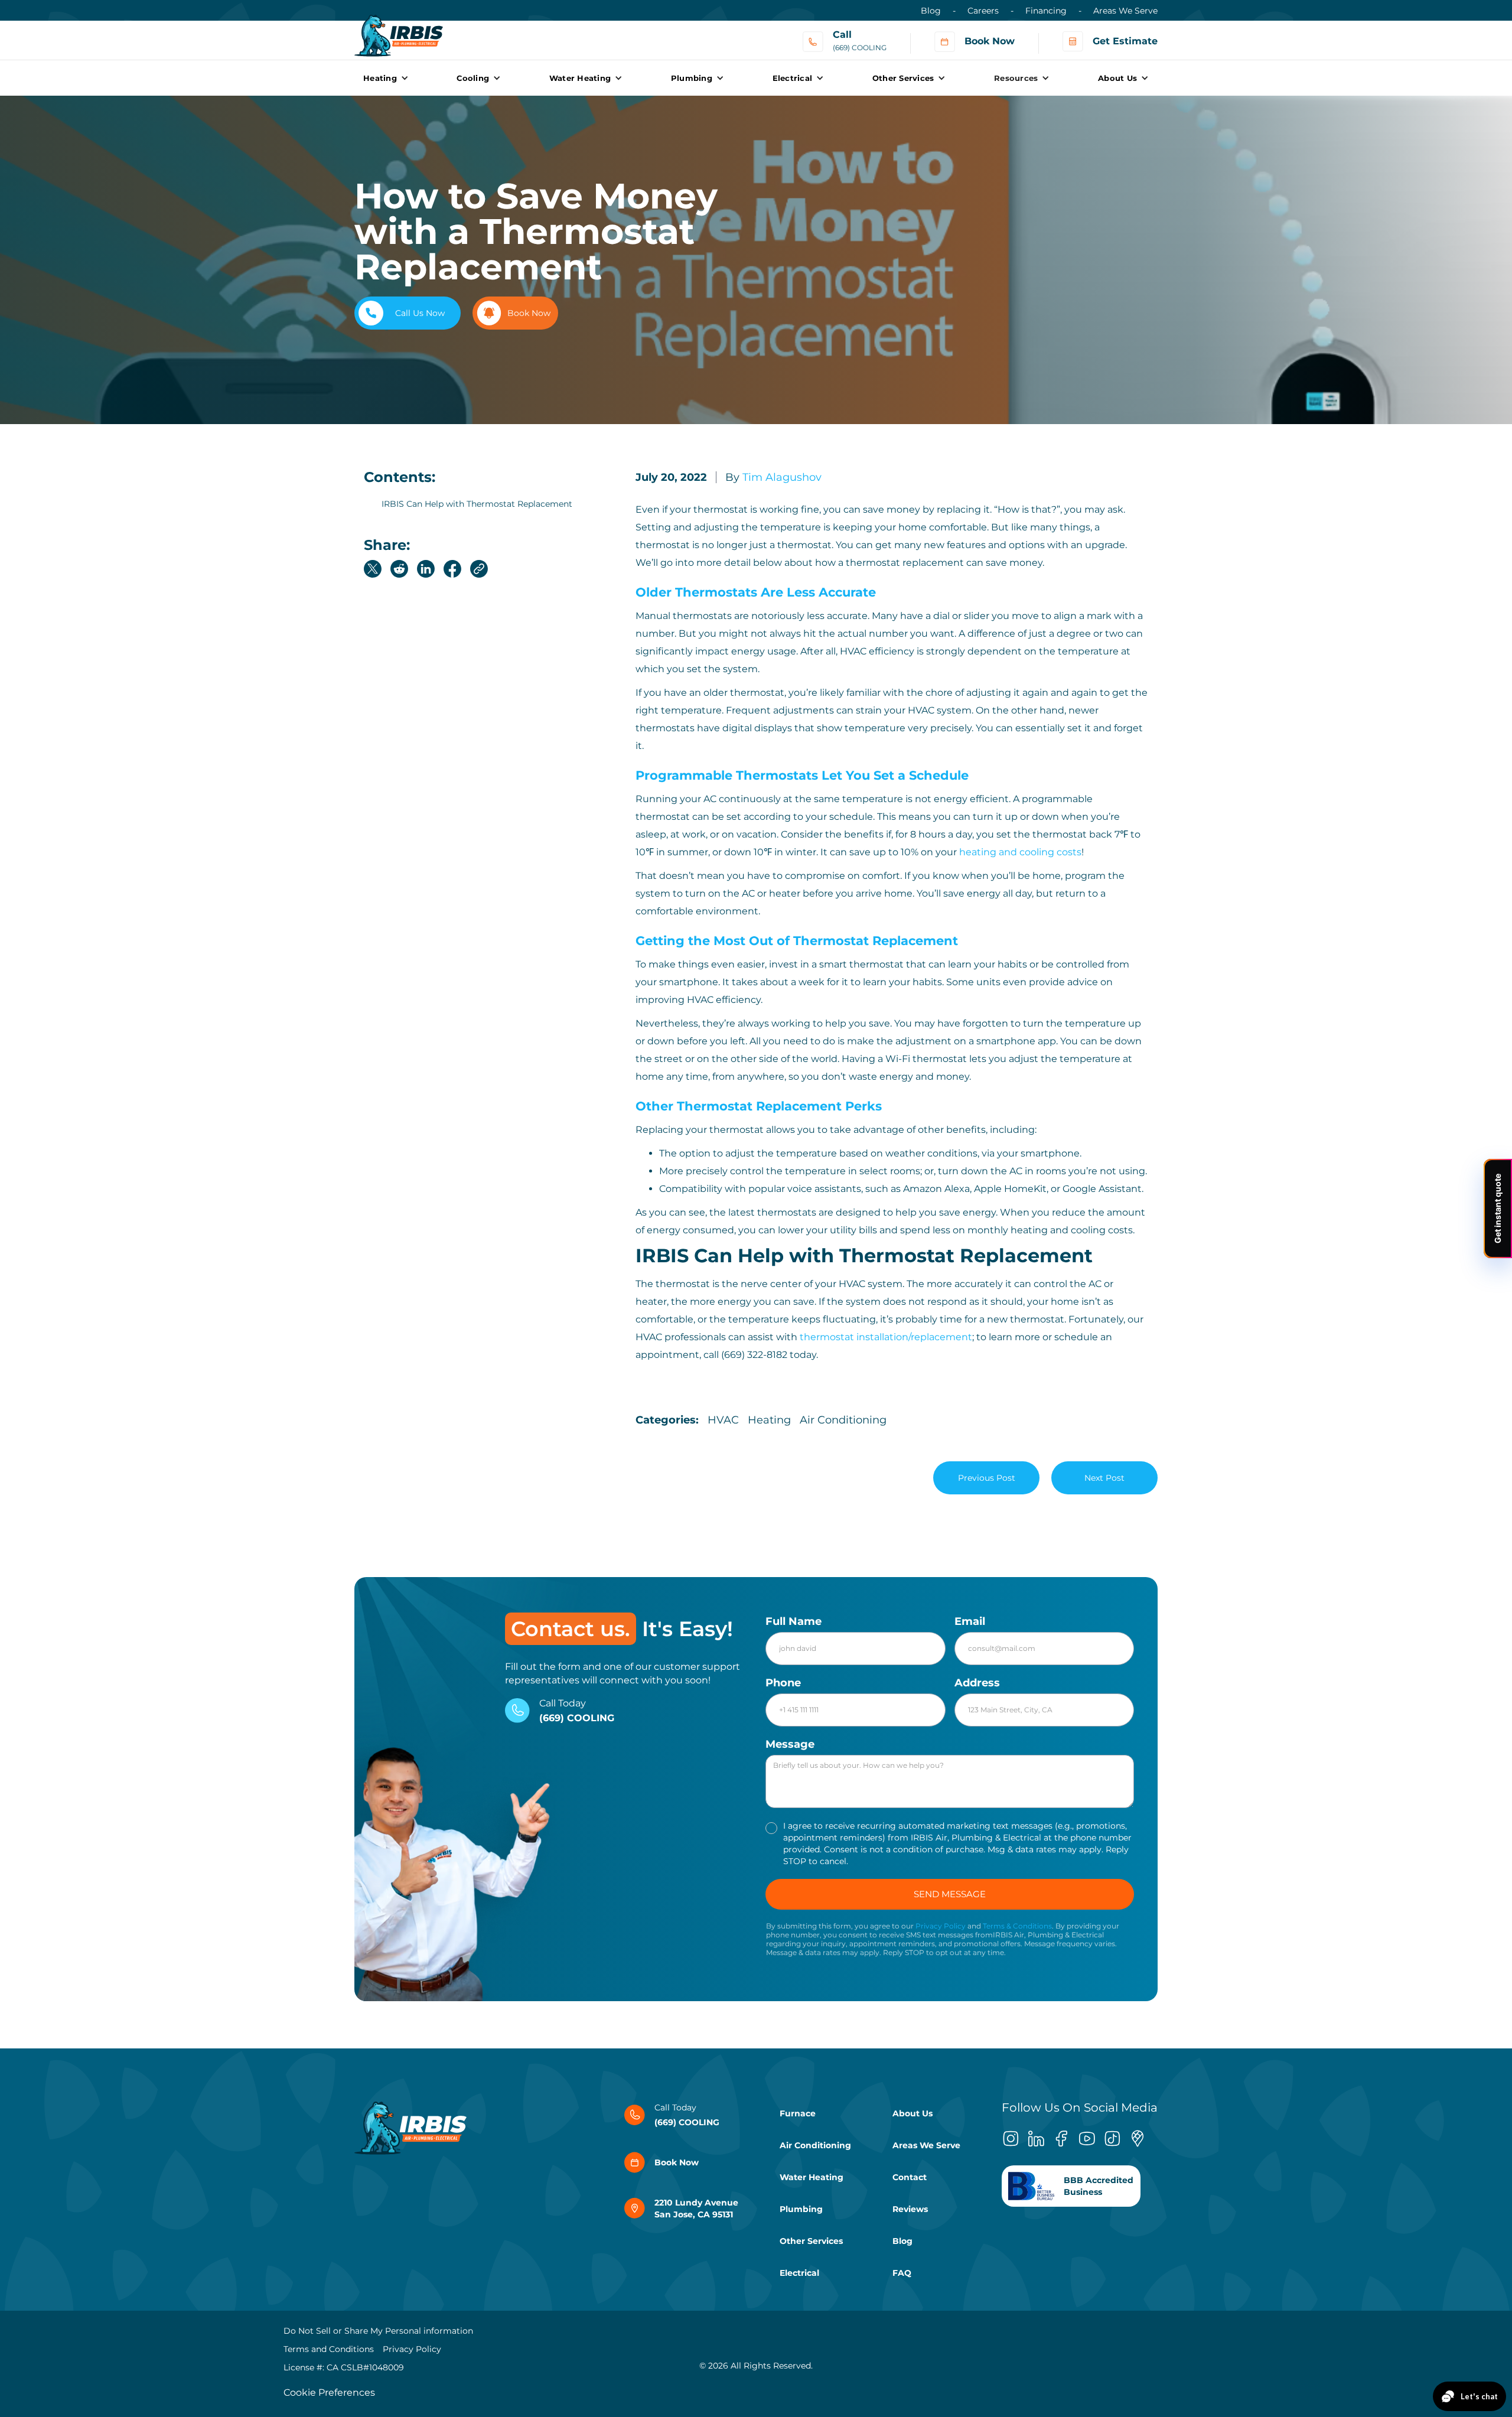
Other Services (811, 2241)
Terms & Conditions (1017, 1926)
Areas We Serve (1125, 11)
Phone (783, 1683)
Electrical (799, 2273)
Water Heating (812, 2177)
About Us (913, 2113)
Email (970, 1621)
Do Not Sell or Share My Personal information (378, 2331)
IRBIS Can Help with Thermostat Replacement (477, 504)
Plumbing (801, 2209)
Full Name (794, 1621)
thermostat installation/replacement (886, 1337)
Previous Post (987, 1478)
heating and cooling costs (1020, 852)
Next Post (1104, 1478)
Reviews (910, 2209)
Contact (910, 2177)
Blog (931, 11)
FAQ (902, 2273)
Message (790, 1744)
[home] (399, 30)
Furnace (798, 2113)
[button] (386, 78)
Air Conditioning (815, 2145)
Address (977, 1683)
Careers (983, 11)
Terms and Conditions (329, 2349)
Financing (1046, 11)
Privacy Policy (941, 1926)
